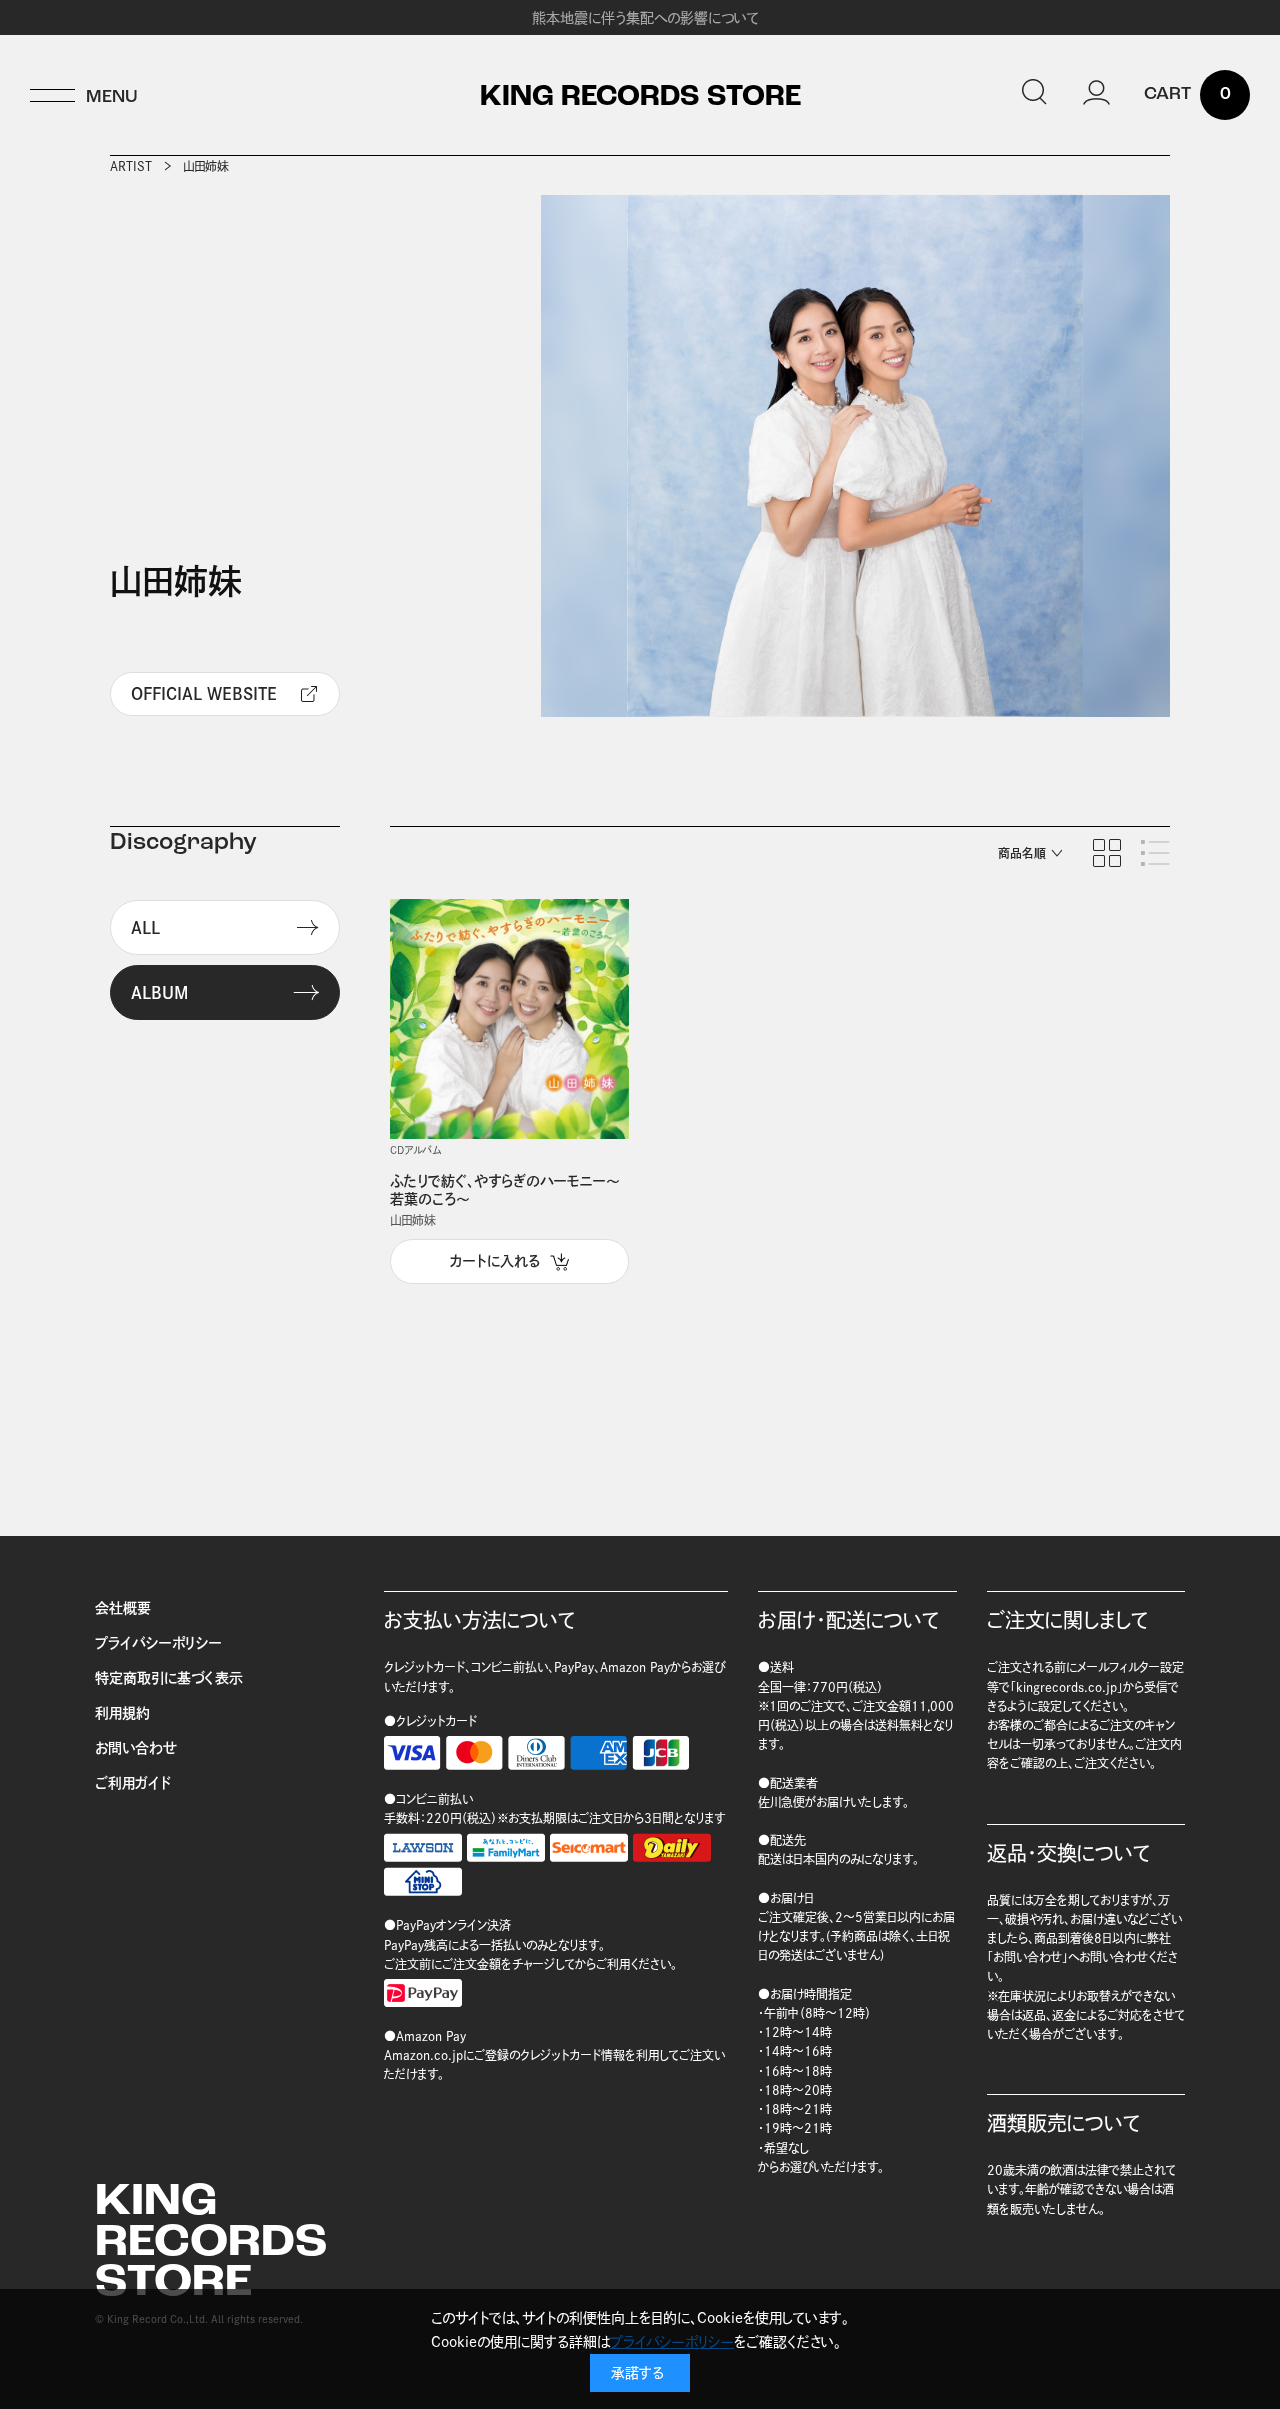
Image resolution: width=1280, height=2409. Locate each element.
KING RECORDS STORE (640, 98)
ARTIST (131, 166)
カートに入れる (495, 1261)
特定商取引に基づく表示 (169, 1678)
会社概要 (123, 1608)
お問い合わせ (136, 1748)
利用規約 (122, 1713)
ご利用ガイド (133, 1783)
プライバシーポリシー (158, 1643)
